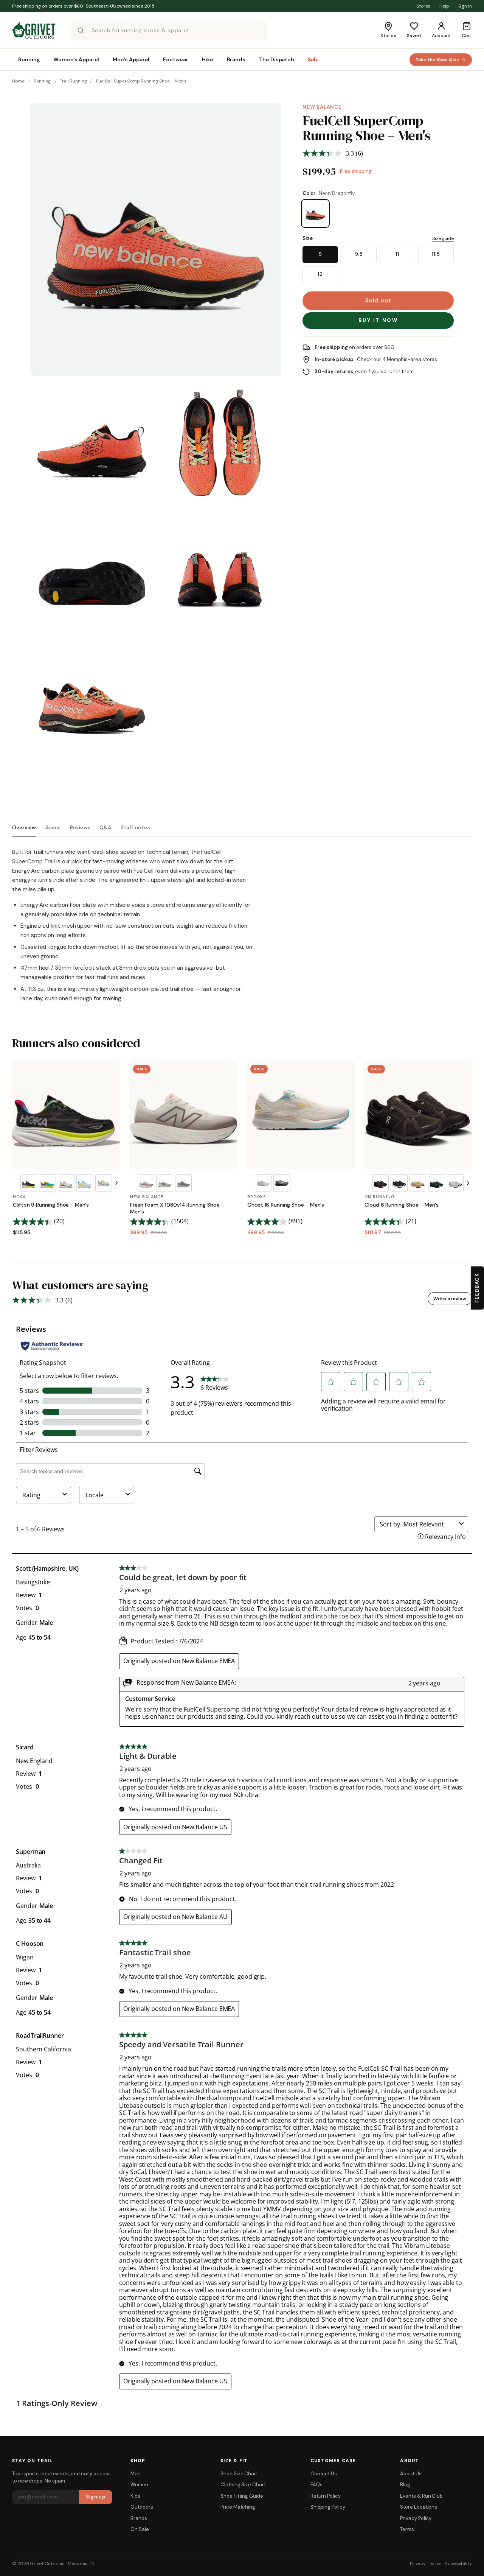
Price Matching (238, 2507)
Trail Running (73, 81)
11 (397, 254)
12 (320, 274)
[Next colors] (116, 1183)
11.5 (436, 254)
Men (136, 2474)
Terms (407, 2529)
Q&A (105, 828)
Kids (135, 2496)
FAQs (316, 2485)
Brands (139, 2518)
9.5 (359, 254)
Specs (53, 828)
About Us (411, 2474)
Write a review (450, 1299)
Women (139, 2485)
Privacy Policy (416, 2518)
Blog (405, 2485)
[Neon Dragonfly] (315, 213)
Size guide (443, 238)
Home (18, 81)
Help (444, 6)
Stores (423, 6)
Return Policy (326, 2496)
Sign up (96, 2497)
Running (42, 81)
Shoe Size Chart (239, 2474)
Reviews (80, 828)
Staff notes (135, 828)
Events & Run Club (421, 2496)
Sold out (378, 301)
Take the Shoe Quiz (437, 60)
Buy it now (378, 320)
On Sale (140, 2529)
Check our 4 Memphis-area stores (397, 359)
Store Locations (419, 2507)
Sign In (465, 6)
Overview (24, 828)
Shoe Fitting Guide (242, 2496)
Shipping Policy (328, 2507)
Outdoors (142, 2507)
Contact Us (324, 2474)
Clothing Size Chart (243, 2485)
